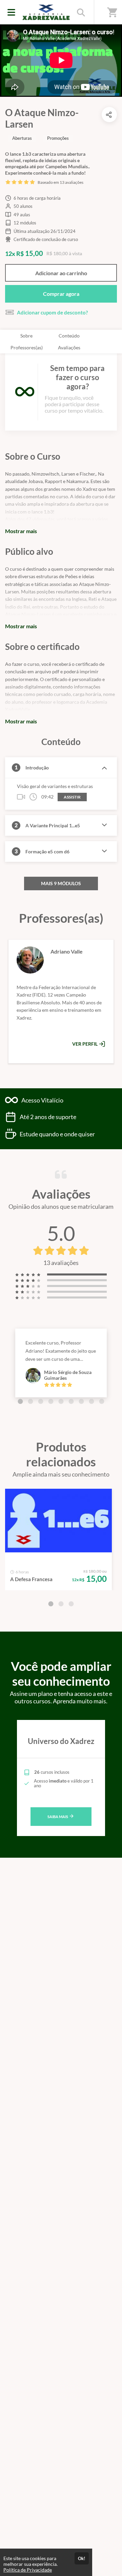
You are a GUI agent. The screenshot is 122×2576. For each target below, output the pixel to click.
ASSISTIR (72, 797)
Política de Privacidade (28, 2570)
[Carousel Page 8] (91, 1401)
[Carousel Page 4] (51, 1401)
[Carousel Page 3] (41, 1401)
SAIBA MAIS (58, 1817)
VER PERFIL (85, 1044)
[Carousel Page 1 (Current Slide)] (20, 1401)
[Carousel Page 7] (81, 1401)
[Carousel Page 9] (102, 1401)
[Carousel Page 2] (30, 1401)
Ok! (82, 2558)
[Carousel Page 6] (71, 1401)
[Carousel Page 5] (61, 1401)
